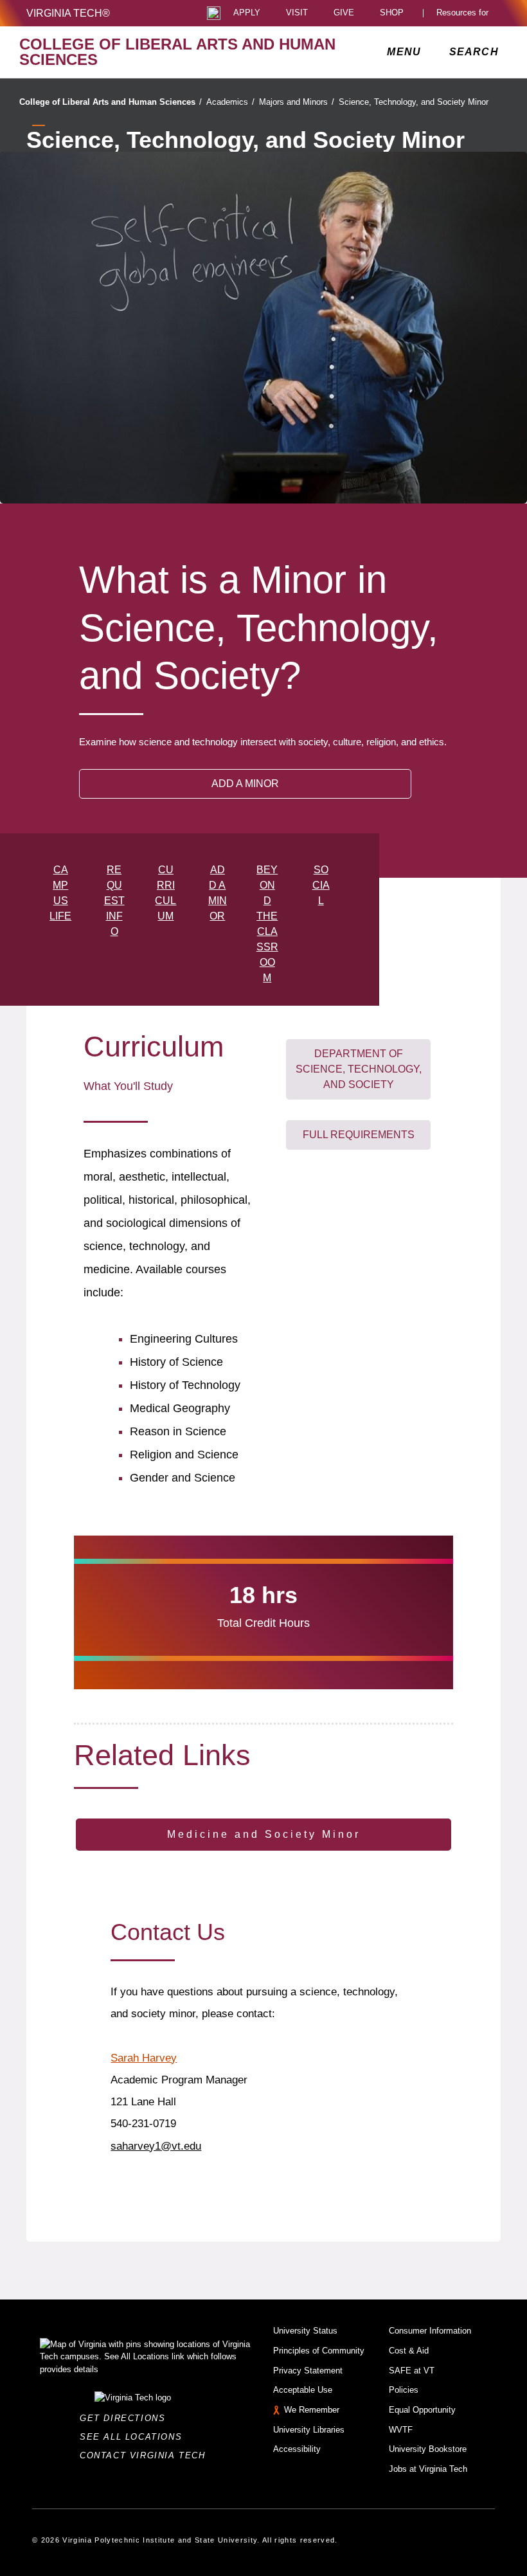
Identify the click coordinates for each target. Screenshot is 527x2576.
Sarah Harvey (144, 2058)
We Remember (312, 2410)
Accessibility (297, 2449)
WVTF (401, 2430)
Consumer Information (430, 2331)
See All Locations (134, 2437)
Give (344, 13)
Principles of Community (319, 2351)
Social (321, 885)
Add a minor (245, 784)
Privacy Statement (308, 2371)
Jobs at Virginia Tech (428, 2469)
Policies (404, 2390)
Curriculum (165, 893)
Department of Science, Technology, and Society (359, 1069)
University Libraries (309, 2430)
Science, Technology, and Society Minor (414, 102)
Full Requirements (359, 1135)
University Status (305, 2331)
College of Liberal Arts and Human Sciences (111, 102)
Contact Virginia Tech (146, 2455)
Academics (230, 102)
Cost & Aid (409, 2351)
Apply (247, 13)
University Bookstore (428, 2449)
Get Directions (126, 2418)
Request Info (114, 901)
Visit (297, 13)
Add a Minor (218, 893)
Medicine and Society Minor (264, 1834)
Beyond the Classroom (267, 924)
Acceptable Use (303, 2390)
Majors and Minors (297, 102)
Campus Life (60, 893)
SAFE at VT (412, 2371)
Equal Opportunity (422, 2410)
